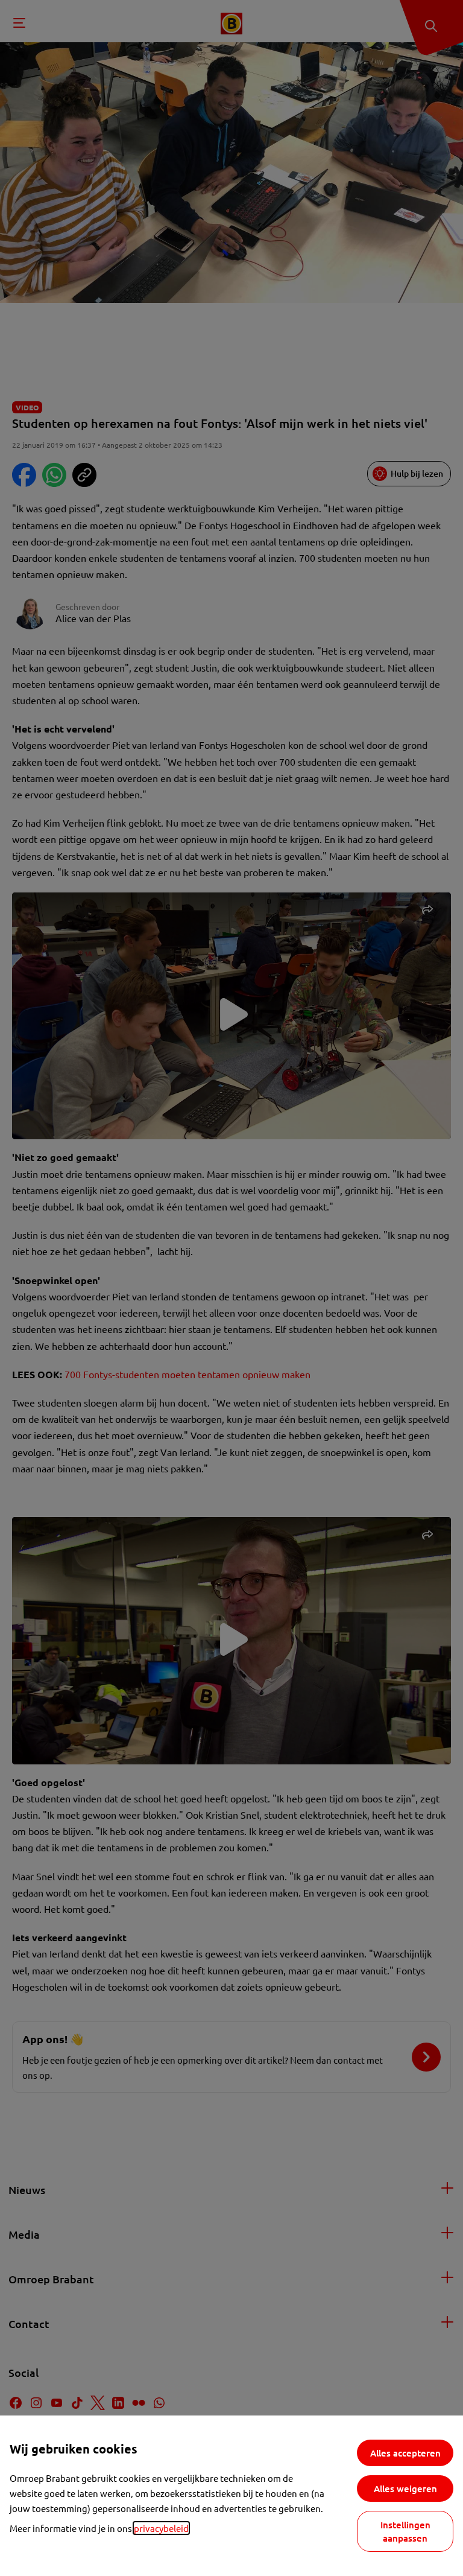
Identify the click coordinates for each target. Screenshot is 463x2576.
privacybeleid (161, 2528)
